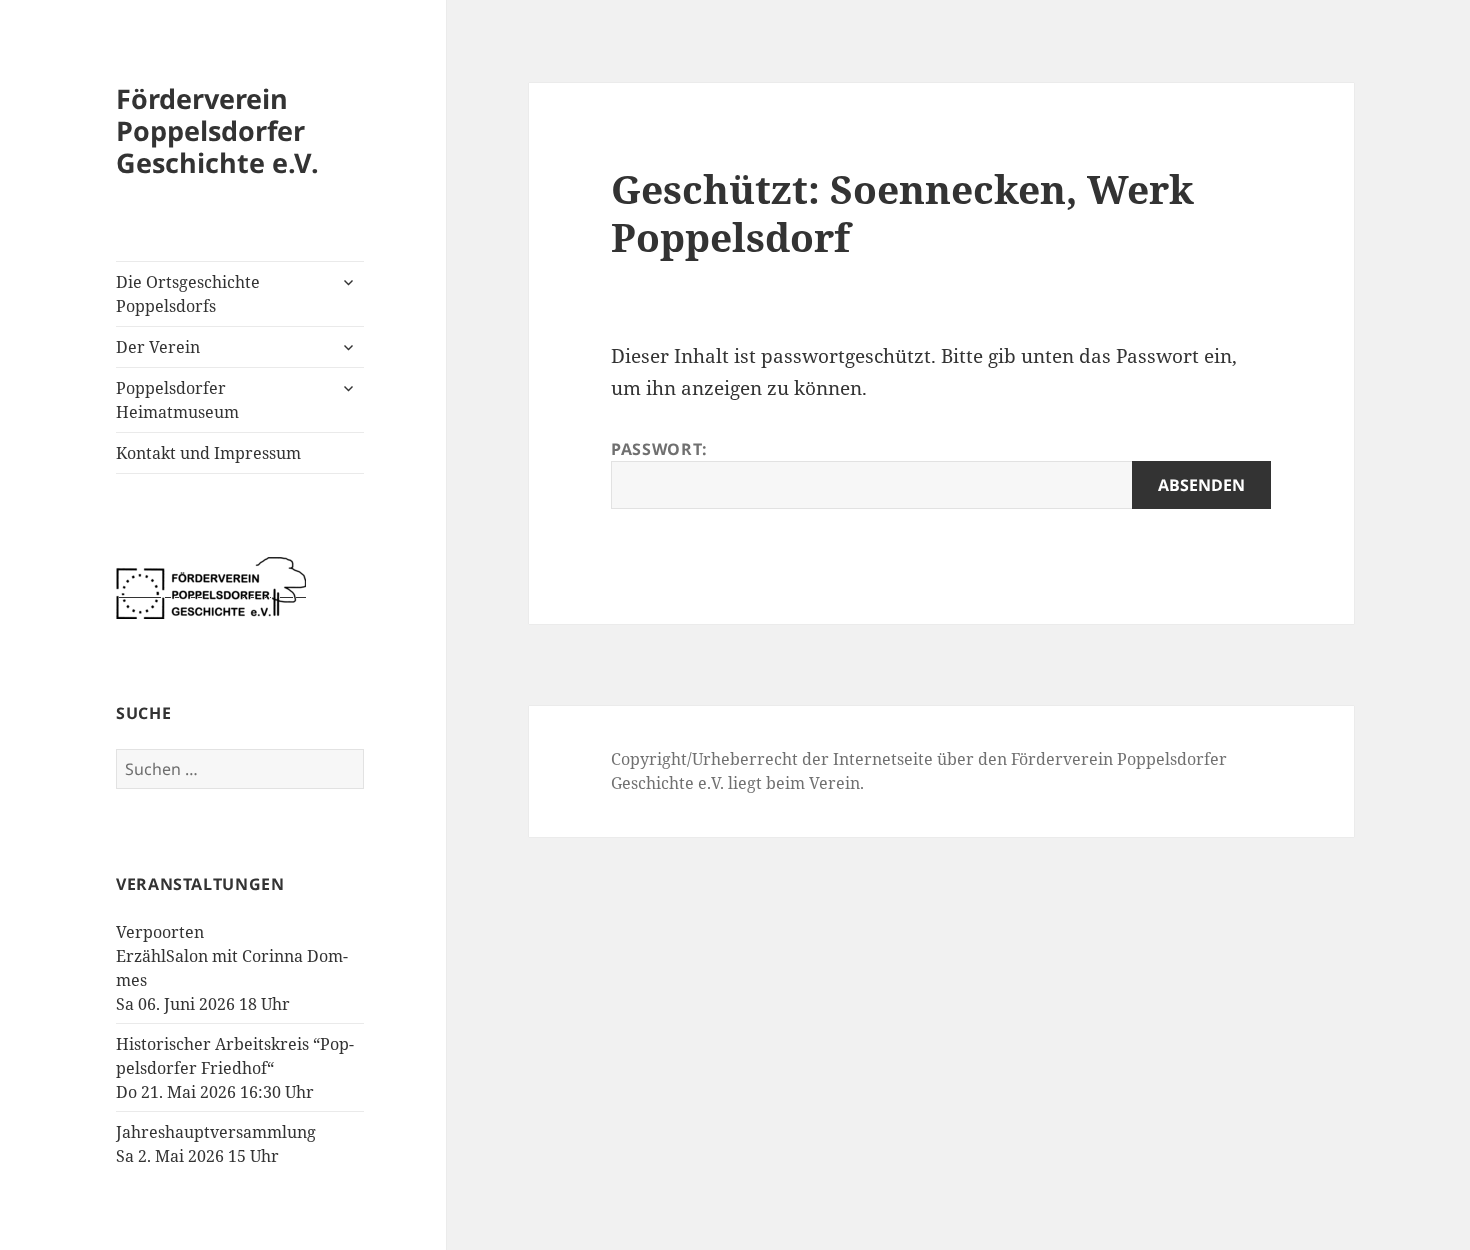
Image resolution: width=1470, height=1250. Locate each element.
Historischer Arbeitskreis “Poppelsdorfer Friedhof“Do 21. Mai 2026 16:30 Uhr (235, 1068)
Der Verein (158, 347)
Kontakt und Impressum (208, 453)
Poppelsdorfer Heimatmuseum (177, 400)
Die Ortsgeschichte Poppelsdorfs (188, 294)
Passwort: (659, 449)
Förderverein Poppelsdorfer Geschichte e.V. (217, 130)
